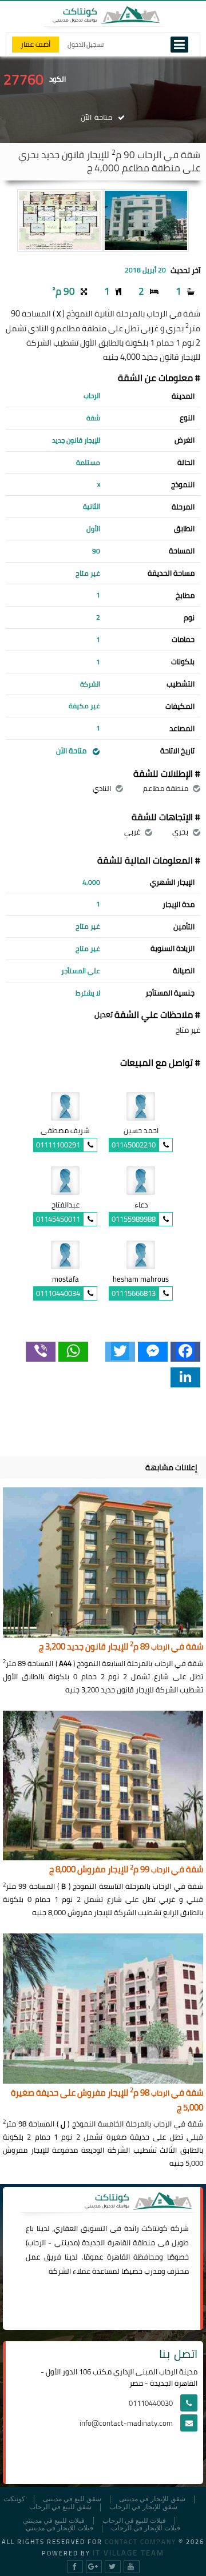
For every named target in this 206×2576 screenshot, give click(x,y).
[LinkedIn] (185, 1377)
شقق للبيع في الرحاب (60, 2507)
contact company (140, 2542)
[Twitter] (120, 1352)
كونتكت (14, 2499)
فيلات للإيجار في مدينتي (60, 2528)
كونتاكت (154, 2228)
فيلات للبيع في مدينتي (54, 2521)
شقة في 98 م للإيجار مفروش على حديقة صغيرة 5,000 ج (107, 2100)
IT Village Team (128, 2553)
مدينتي (66, 2242)
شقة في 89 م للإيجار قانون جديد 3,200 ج (121, 1647)
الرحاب (37, 2242)
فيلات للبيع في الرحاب (134, 2521)
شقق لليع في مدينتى (72, 2499)
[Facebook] (185, 1352)
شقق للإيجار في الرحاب (143, 2507)
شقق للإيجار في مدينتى (152, 2499)
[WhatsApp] (73, 1352)
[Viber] (41, 1352)
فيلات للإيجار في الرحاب (146, 2528)
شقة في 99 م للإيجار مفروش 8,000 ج (126, 1870)
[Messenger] (153, 1352)
